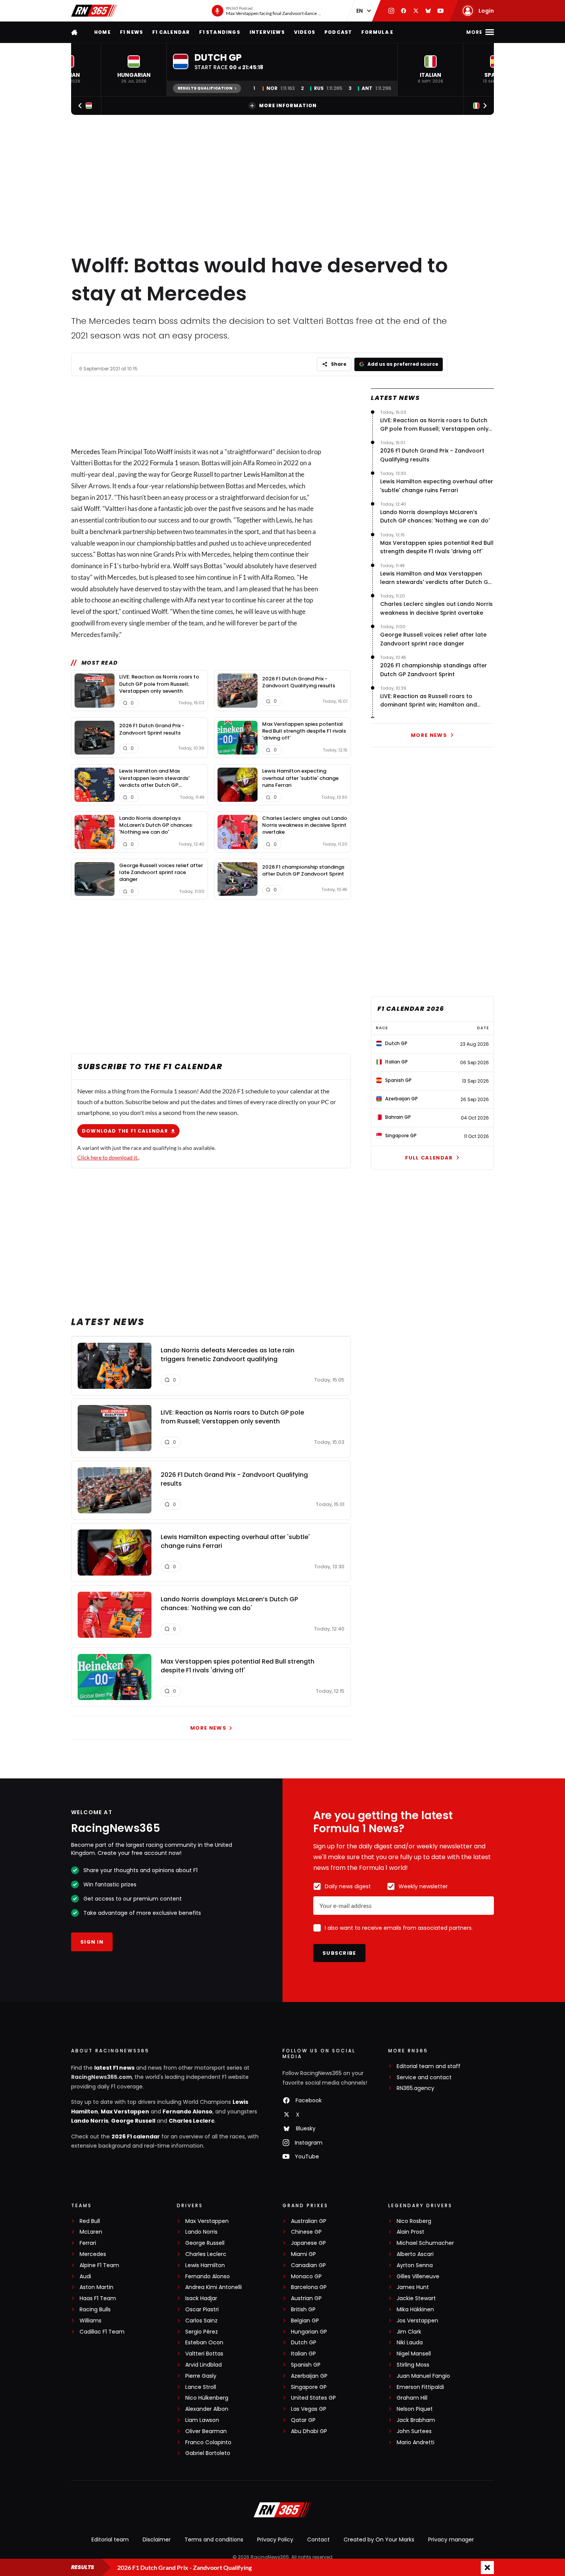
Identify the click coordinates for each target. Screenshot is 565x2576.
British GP (303, 2310)
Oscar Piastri (202, 2310)
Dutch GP (304, 2343)
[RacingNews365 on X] (416, 11)
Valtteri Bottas (204, 2354)
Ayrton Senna (415, 2265)
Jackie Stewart (416, 2298)
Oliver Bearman (206, 2431)
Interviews (267, 32)
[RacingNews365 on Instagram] (391, 11)
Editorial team (110, 2540)
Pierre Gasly (201, 2376)
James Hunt (413, 2287)
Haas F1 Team (98, 2298)
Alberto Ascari (415, 2254)
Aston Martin (96, 2287)
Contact (318, 2540)
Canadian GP (308, 2265)
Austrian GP (306, 2298)
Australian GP (309, 2221)
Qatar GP (303, 2420)
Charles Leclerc (192, 2121)
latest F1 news (114, 2068)
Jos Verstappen (417, 2321)
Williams (91, 2321)
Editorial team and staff (429, 2066)
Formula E (377, 32)
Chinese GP (306, 2232)
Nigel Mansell (414, 2354)
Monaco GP (306, 2277)
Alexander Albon (207, 2409)
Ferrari (88, 2243)
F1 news (131, 32)
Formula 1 (164, 463)
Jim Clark (409, 2332)
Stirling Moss (413, 2365)
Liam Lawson (202, 2420)
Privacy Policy (275, 2540)
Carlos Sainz (201, 2321)
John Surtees (414, 2431)
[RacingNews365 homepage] (75, 32)
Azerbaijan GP (309, 2376)
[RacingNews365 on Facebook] (404, 11)
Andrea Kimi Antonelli (214, 2287)
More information (288, 105)
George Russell (133, 2121)
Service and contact (424, 2078)
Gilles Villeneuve (418, 2277)
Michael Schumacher (425, 2243)
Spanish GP (306, 2365)
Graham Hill (412, 2398)
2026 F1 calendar (136, 2136)
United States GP (313, 2398)
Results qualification (205, 88)
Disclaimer (157, 2540)
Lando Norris (90, 2121)
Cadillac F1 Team (102, 2332)
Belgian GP (305, 2321)
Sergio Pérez (202, 2332)
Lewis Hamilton (265, 474)
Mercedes (86, 452)
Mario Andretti (415, 2442)
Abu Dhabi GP (309, 2431)
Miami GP (303, 2254)
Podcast (338, 32)
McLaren (91, 2232)
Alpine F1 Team (99, 2265)
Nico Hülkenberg (207, 2398)
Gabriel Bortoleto (208, 2453)
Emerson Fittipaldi (420, 2387)
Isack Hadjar (201, 2298)
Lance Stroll (201, 2387)
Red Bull (90, 2221)
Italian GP (303, 2354)
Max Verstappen (125, 2112)
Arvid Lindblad (204, 2365)
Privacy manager (451, 2540)
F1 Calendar (171, 32)
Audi (85, 2277)
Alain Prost (410, 2232)
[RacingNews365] (94, 11)
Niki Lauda (410, 2343)
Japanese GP (308, 2243)
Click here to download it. (108, 1157)
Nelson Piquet (415, 2409)
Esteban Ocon (204, 2343)
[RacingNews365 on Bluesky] (428, 11)
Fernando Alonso (188, 2112)
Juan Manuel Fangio (423, 2376)
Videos (305, 32)
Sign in (92, 1942)
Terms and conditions (214, 2540)
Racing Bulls (95, 2310)
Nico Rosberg (414, 2221)
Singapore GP (309, 2387)
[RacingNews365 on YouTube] (440, 11)
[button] (134, 70)
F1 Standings (219, 32)
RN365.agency (415, 2088)
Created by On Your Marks (379, 2540)
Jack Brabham (416, 2420)
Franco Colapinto (208, 2442)
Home (102, 32)
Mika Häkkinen (415, 2310)
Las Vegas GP (309, 2409)
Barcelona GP (309, 2287)
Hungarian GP (309, 2332)
